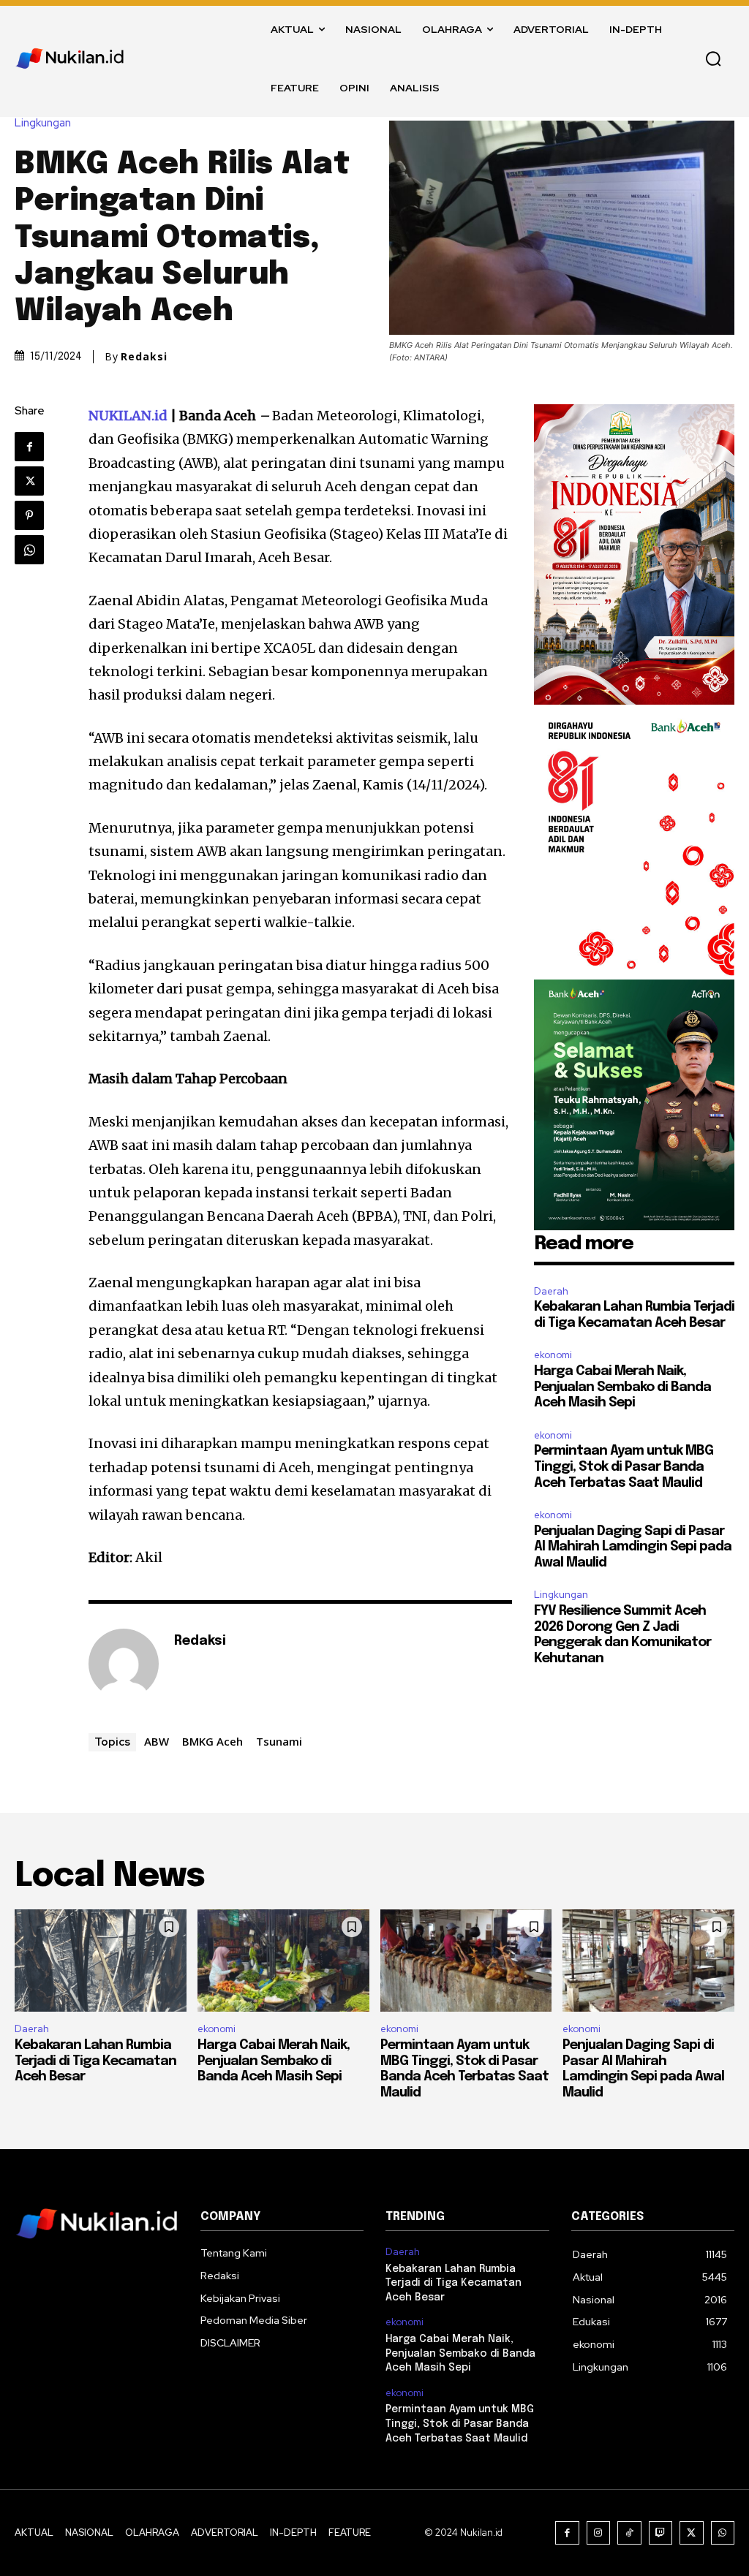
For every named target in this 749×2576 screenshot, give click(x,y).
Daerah (551, 1291)
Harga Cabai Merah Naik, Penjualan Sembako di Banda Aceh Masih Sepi (622, 1387)
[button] (713, 58)
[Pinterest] (29, 515)
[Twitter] (29, 481)
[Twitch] (661, 2533)
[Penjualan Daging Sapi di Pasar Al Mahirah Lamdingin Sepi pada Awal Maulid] (648, 1961)
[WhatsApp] (29, 550)
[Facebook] (29, 447)
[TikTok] (629, 2533)
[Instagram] (599, 2533)
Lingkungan (43, 123)
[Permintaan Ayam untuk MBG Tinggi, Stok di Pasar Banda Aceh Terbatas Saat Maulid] (466, 1961)
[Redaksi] (124, 1664)
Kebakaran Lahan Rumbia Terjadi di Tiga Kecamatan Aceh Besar (95, 2061)
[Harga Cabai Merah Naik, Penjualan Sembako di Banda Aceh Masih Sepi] (283, 1961)
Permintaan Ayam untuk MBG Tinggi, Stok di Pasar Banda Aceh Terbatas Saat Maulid (624, 1467)
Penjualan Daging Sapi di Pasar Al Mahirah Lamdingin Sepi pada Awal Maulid (633, 1547)
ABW (157, 1741)
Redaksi (144, 357)
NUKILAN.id (128, 416)
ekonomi (553, 1355)
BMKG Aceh (212, 1741)
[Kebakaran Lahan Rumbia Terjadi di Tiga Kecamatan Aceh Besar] (101, 1961)
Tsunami (279, 1741)
